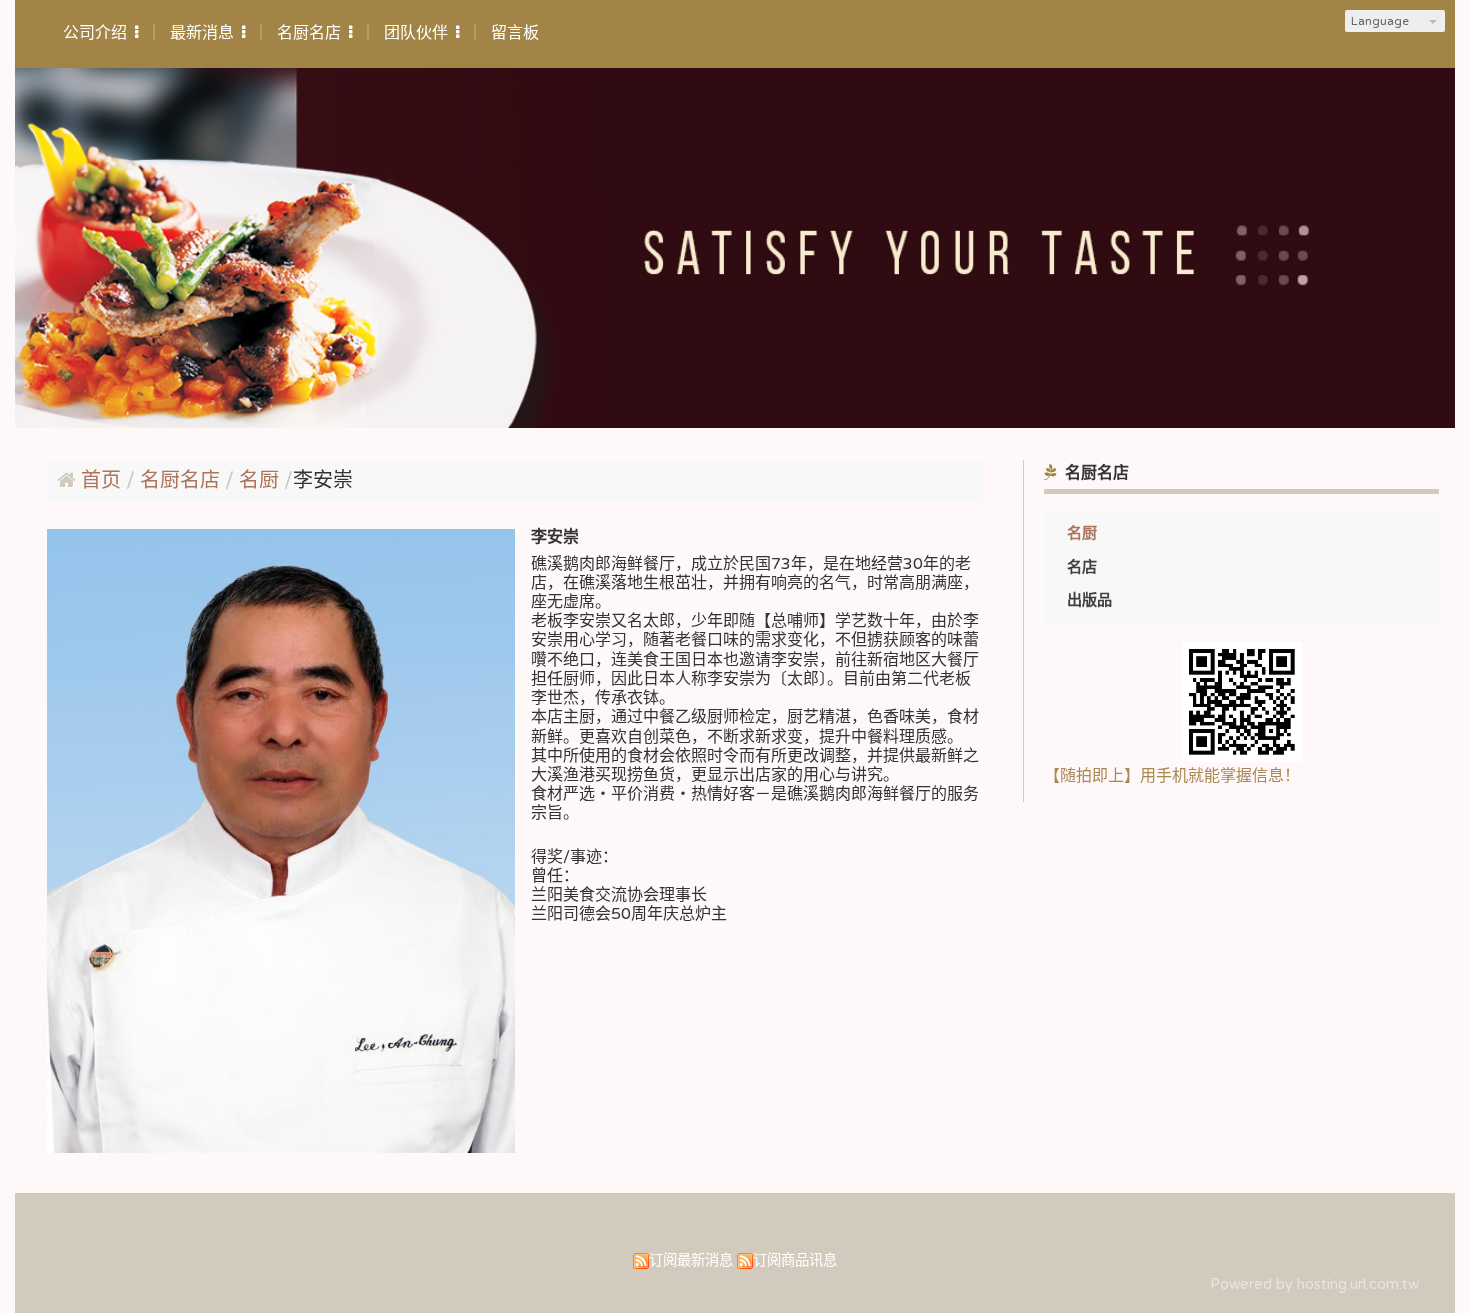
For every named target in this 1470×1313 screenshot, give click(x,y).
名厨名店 (182, 481)
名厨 (1082, 533)
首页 (101, 481)
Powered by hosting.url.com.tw (1314, 1284)
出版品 (1089, 600)
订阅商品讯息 (795, 1260)
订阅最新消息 (691, 1260)
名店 (1082, 567)
